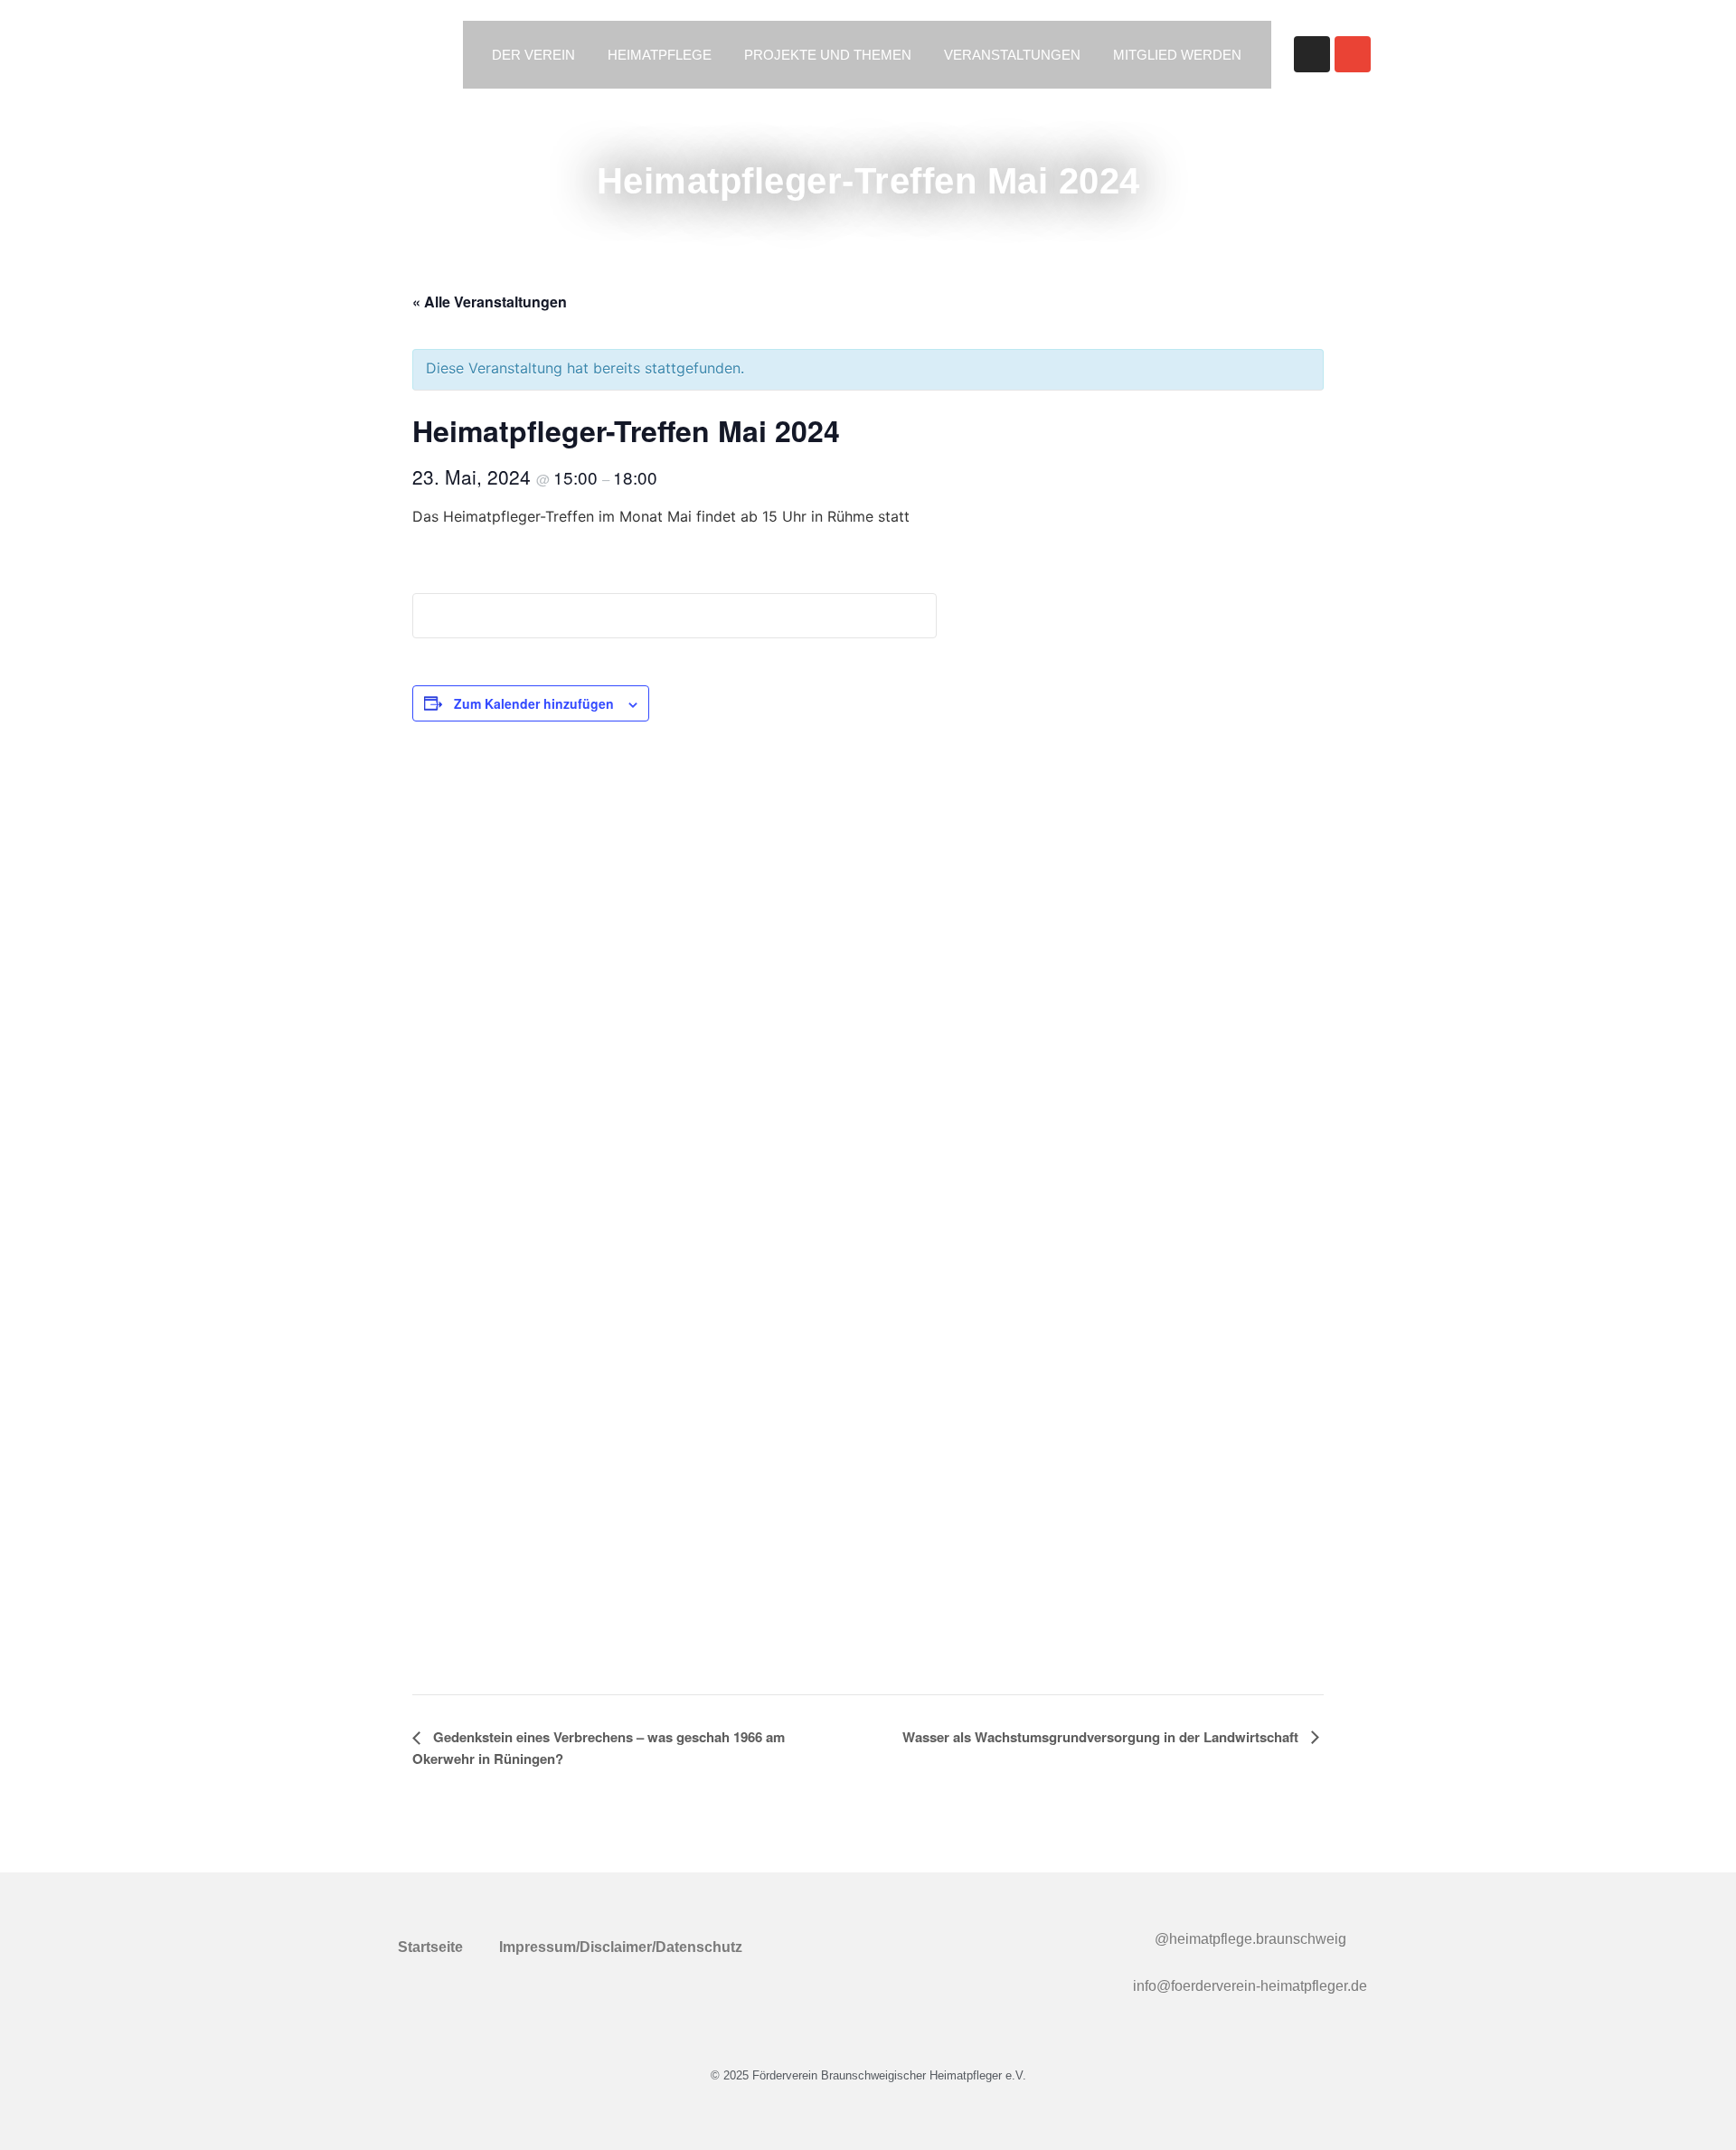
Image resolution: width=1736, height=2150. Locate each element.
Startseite (430, 1947)
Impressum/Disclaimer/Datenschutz (621, 1947)
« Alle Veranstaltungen (490, 302)
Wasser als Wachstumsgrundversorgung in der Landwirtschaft (1102, 1737)
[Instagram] (1312, 54)
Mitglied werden (1177, 55)
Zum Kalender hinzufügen (534, 703)
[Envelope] (1353, 54)
